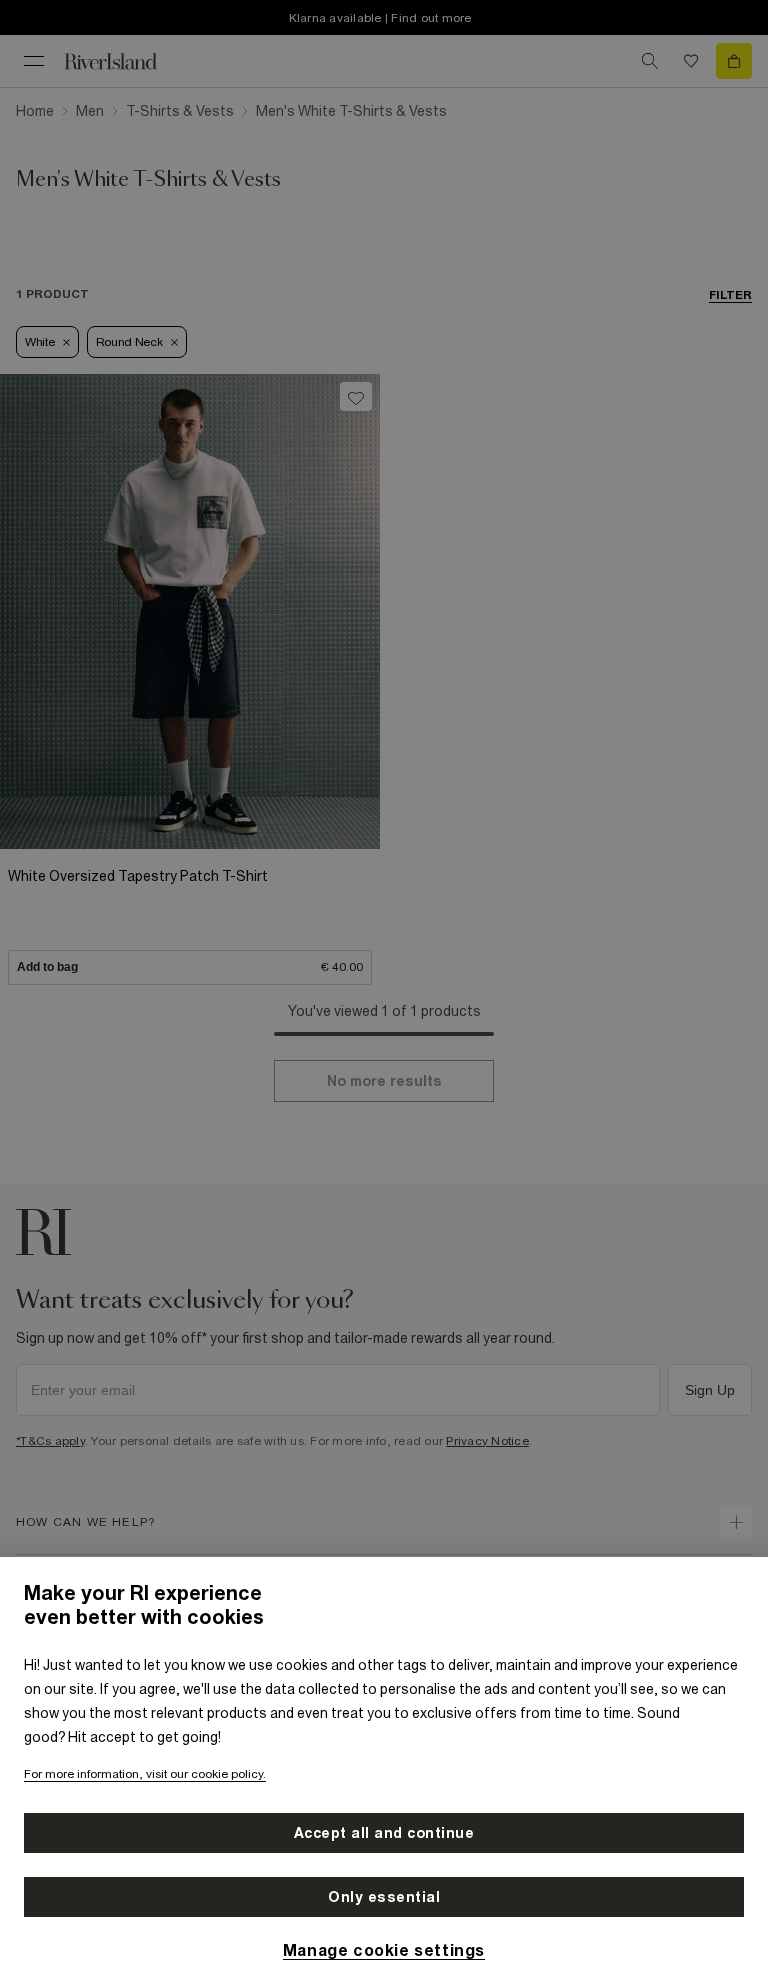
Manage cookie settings (384, 1950)
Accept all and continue (384, 1833)
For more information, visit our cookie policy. (145, 1774)
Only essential (384, 1897)
